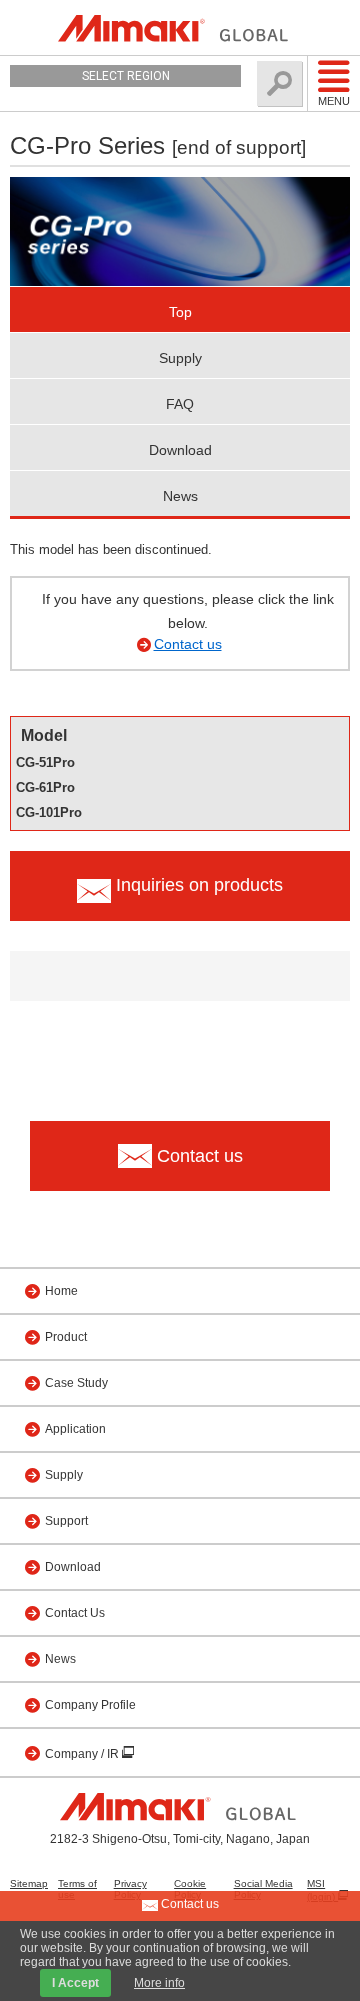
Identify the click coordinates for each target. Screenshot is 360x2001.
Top (180, 312)
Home (61, 1291)
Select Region (126, 76)
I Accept (75, 1983)
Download (180, 450)
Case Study (76, 1383)
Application (75, 1429)
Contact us (188, 644)
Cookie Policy (190, 1889)
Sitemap (29, 1883)
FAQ (180, 404)
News (180, 496)
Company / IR (83, 1754)
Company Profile (90, 1705)
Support (66, 1521)
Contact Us (75, 1613)
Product (66, 1337)
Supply (180, 358)
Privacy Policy (130, 1889)
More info (159, 1983)
